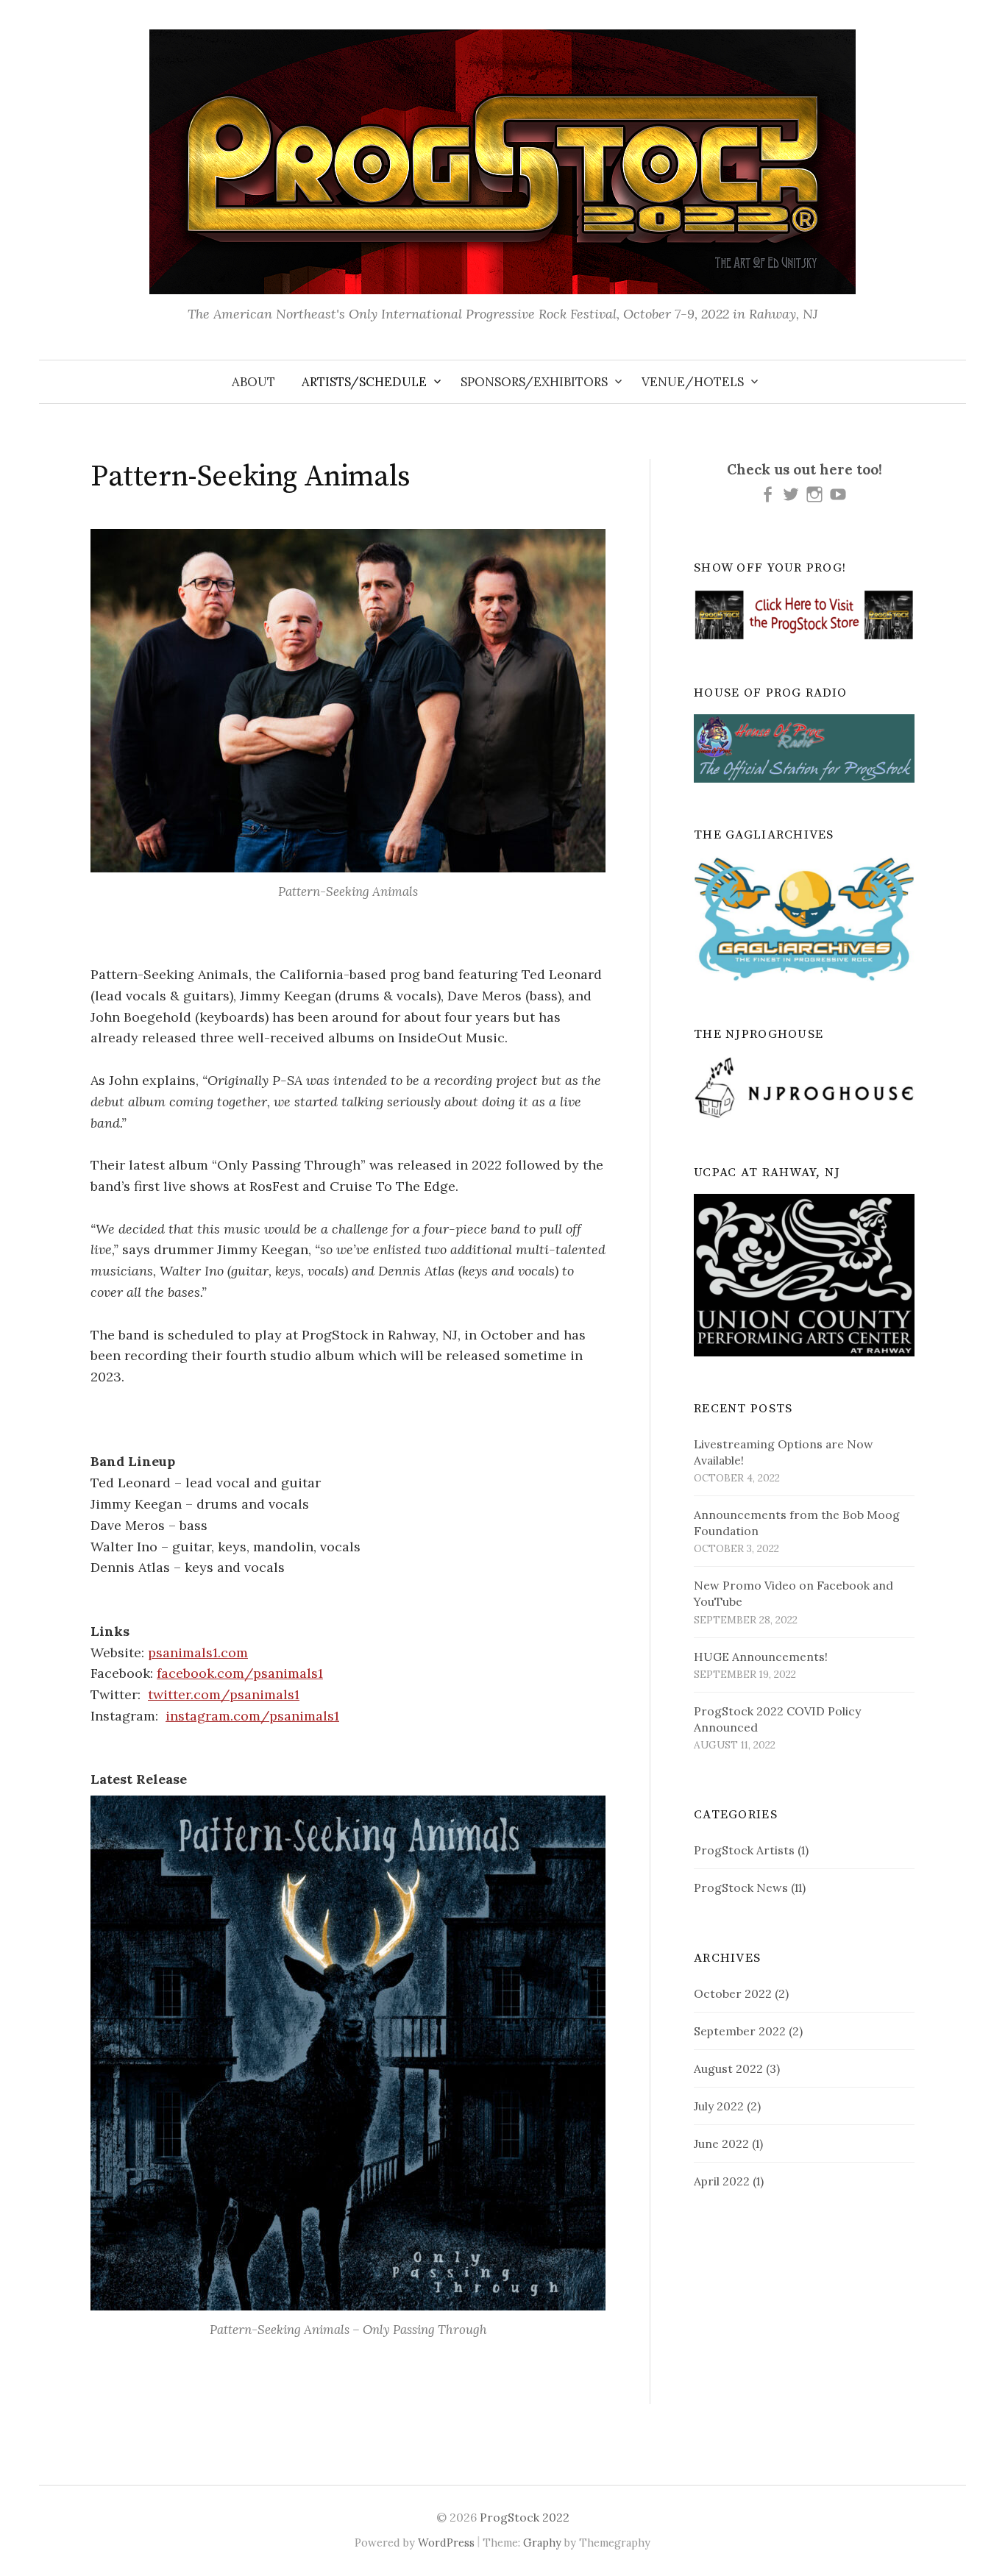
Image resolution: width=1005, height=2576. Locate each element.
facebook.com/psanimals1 (240, 1673)
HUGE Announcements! (761, 1657)
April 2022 (722, 2181)
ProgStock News (741, 1887)
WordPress (446, 2543)
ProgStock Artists (744, 1850)
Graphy (542, 2543)
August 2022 (728, 2068)
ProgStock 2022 (525, 2517)
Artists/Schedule (364, 382)
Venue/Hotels (693, 382)
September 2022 (740, 2031)
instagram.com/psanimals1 (252, 1716)
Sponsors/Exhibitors (534, 382)
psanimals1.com (198, 1652)
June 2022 (721, 2143)
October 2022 (733, 1993)
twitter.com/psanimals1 (224, 1694)
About (253, 382)
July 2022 (719, 2106)
